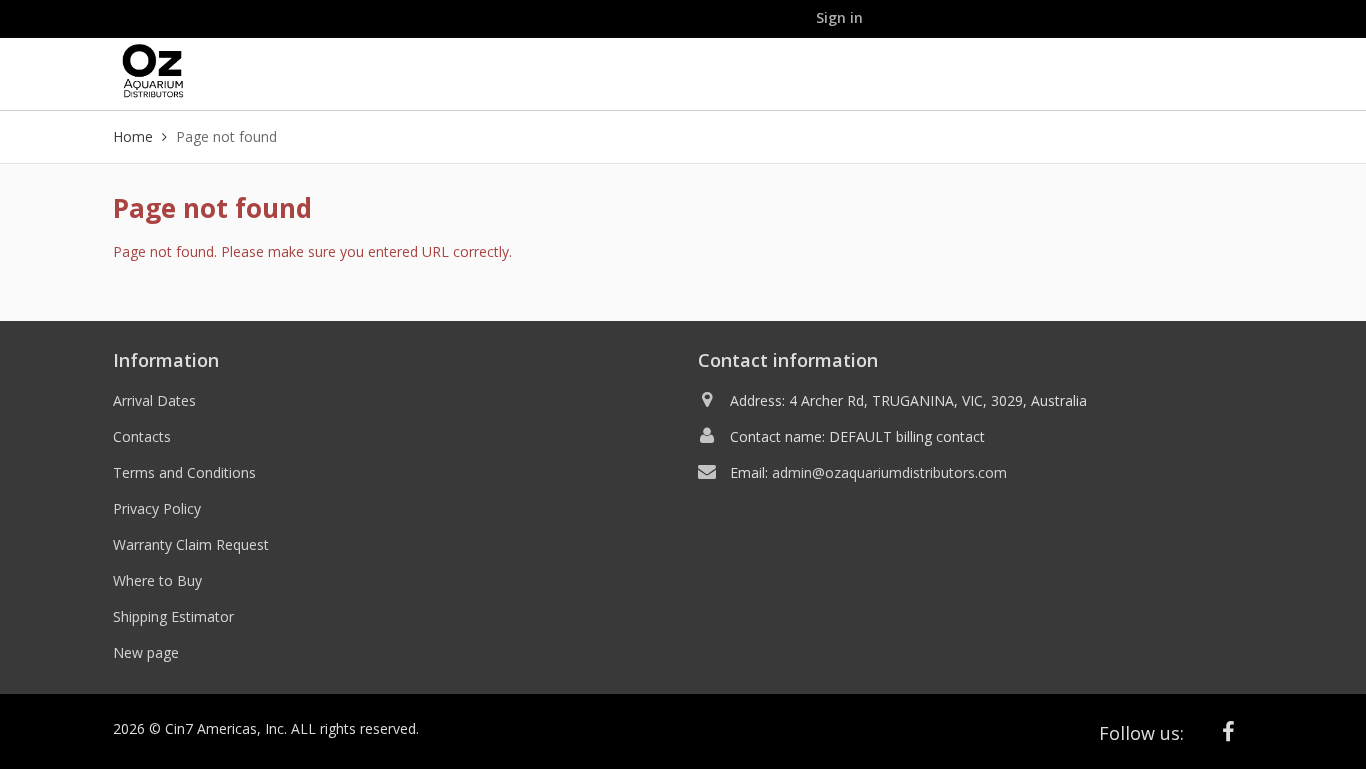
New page (146, 652)
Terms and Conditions (184, 472)
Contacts (142, 436)
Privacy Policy (157, 508)
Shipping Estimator (173, 616)
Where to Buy (157, 580)
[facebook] (1229, 731)
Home (133, 136)
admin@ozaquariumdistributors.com (889, 472)
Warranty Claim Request (191, 544)
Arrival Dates (154, 400)
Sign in (839, 17)
